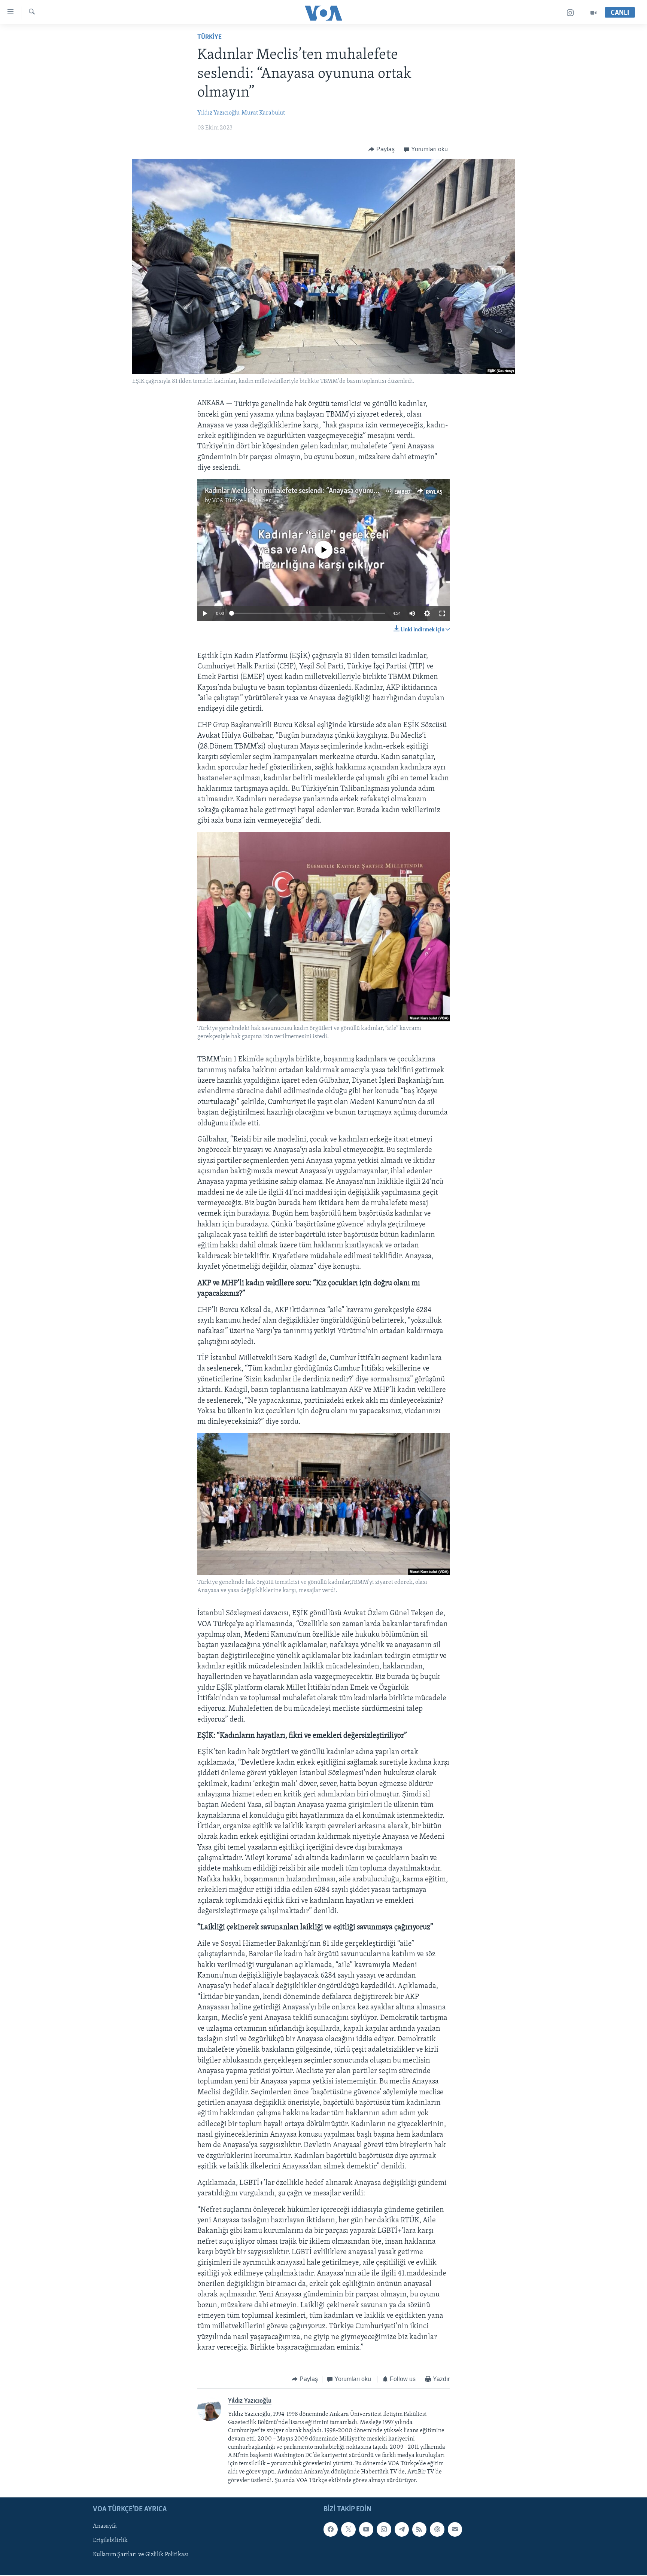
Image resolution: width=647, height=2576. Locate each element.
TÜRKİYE (209, 37)
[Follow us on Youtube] (366, 2529)
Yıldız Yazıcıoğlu (218, 113)
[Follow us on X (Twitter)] (348, 2529)
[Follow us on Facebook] (331, 2529)
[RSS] (419, 2529)
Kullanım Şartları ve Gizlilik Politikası (141, 2555)
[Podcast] (437, 2529)
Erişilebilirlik (110, 2540)
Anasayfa (105, 2526)
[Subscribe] (455, 2529)
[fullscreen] (442, 613)
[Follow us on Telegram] (402, 2529)
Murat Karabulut (263, 113)
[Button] (382, 149)
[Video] (593, 13)
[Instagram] (570, 13)
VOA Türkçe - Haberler (242, 501)
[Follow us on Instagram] (384, 2529)
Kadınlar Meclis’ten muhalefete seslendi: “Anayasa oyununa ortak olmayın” (316, 491)
